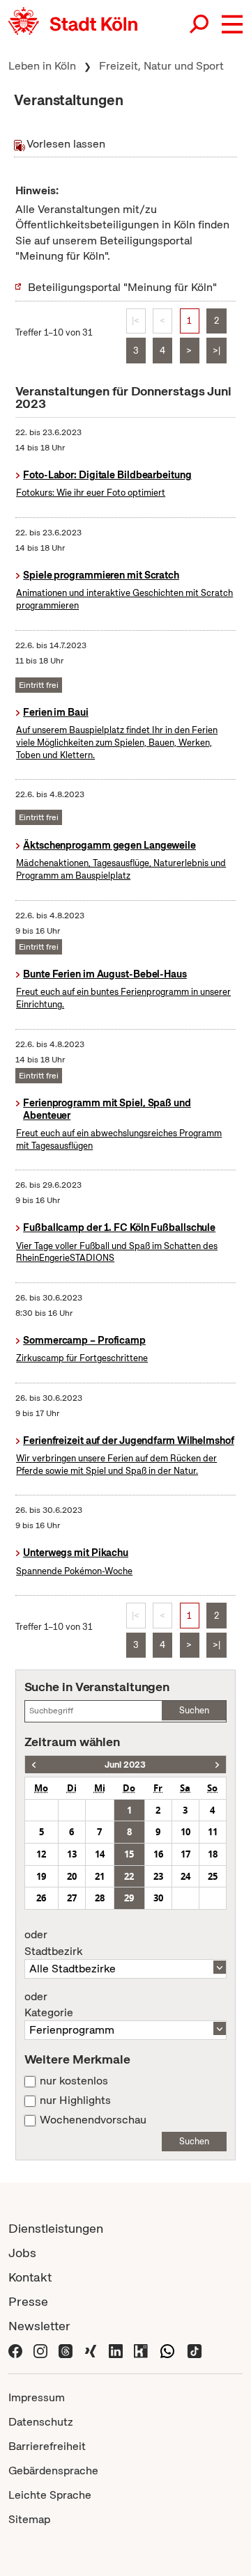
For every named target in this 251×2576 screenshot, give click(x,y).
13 (72, 1854)
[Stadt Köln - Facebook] (15, 2350)
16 (158, 1854)
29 (129, 1898)
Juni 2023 (125, 1765)
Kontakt (30, 2277)
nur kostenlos (74, 2081)
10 (185, 1832)
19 (41, 1876)
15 (129, 1854)
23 (158, 1876)
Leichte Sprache (50, 2495)
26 (41, 1898)
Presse (28, 2301)
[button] (232, 24)
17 (185, 1854)
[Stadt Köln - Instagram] (40, 2350)
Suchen (194, 1710)
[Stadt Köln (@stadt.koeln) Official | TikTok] (195, 2350)
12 (41, 1854)
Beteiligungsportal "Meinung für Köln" (122, 287)
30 (158, 1898)
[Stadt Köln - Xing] (91, 2350)
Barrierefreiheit (47, 2446)
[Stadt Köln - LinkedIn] (116, 2350)
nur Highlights (75, 2100)
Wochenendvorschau (93, 2120)
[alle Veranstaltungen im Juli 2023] (217, 1765)
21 (100, 1876)
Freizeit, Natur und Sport (161, 66)
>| (216, 351)
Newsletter (39, 2326)
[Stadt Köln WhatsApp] (167, 2350)
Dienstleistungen (56, 2228)
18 (213, 1854)
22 (129, 1876)
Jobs (22, 2253)
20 (72, 1876)
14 (100, 1854)
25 (213, 1876)
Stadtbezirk (53, 1943)
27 (72, 1898)
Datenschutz (41, 2422)
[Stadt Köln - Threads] (66, 2350)
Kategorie (49, 2005)
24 (185, 1876)
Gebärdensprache (53, 2471)
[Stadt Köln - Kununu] (141, 2350)
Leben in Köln (42, 66)
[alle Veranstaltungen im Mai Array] (34, 1765)
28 (100, 1898)
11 (213, 1832)
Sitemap (29, 2519)
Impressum (37, 2397)
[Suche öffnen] (200, 24)
